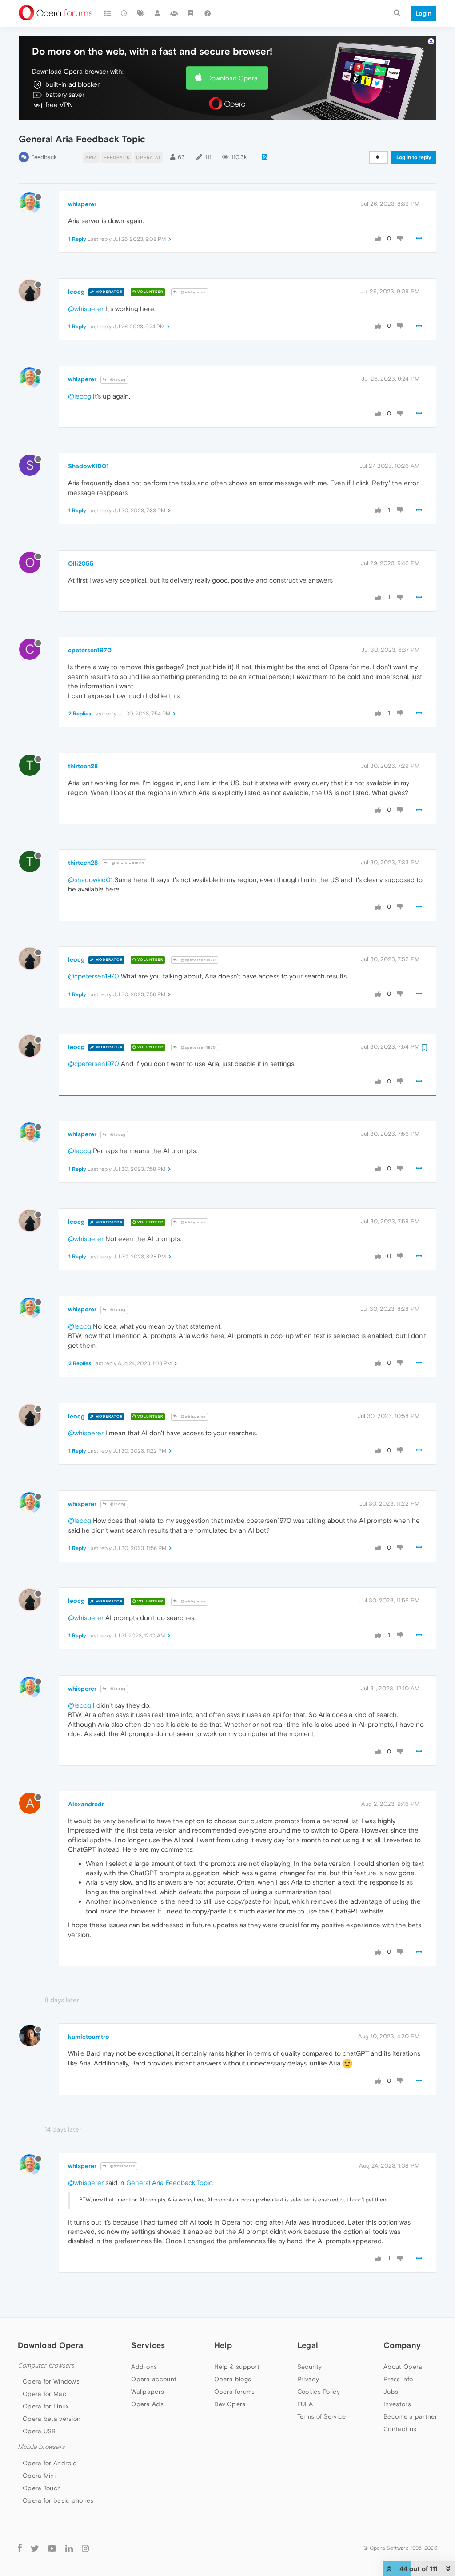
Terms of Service (322, 2416)
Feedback (44, 157)
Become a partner (410, 2416)
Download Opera (232, 78)
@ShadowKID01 (127, 863)
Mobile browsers (41, 2447)
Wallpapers (148, 2392)
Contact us (400, 2429)
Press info (398, 2379)
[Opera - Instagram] (85, 2548)
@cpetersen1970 (198, 960)
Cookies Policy (319, 2392)
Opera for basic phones (58, 2500)
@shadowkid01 (90, 880)
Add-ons (144, 2367)
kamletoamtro (89, 2037)
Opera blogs (233, 2379)
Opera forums (235, 2392)
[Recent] (124, 13)
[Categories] (108, 13)
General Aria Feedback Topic (169, 2183)
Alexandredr (86, 1804)
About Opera (403, 2367)
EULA (305, 2404)
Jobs (391, 2392)
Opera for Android (50, 2463)
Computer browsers (46, 2366)
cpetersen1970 (90, 650)
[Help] (208, 13)
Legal (308, 2345)
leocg (76, 292)
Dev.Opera (230, 2404)
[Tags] (141, 13)
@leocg (117, 380)
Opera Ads (147, 2404)
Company (402, 2345)
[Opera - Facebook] (20, 2548)
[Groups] (174, 13)
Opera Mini (39, 2476)
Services (148, 2345)
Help (223, 2345)
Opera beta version (52, 2419)
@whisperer (193, 292)
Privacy (308, 2379)
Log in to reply (414, 157)
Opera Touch (42, 2488)
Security (309, 2367)
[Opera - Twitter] (35, 2548)
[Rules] (191, 13)
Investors (397, 2404)
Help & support (237, 2367)
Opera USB (39, 2431)
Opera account (154, 2379)
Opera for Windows (51, 2381)
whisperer (82, 204)
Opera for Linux (46, 2406)
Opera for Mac (44, 2394)
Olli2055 (81, 563)
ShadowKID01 (88, 466)
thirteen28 (83, 766)
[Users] (158, 13)
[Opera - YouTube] (52, 2548)
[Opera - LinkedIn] (69, 2548)
